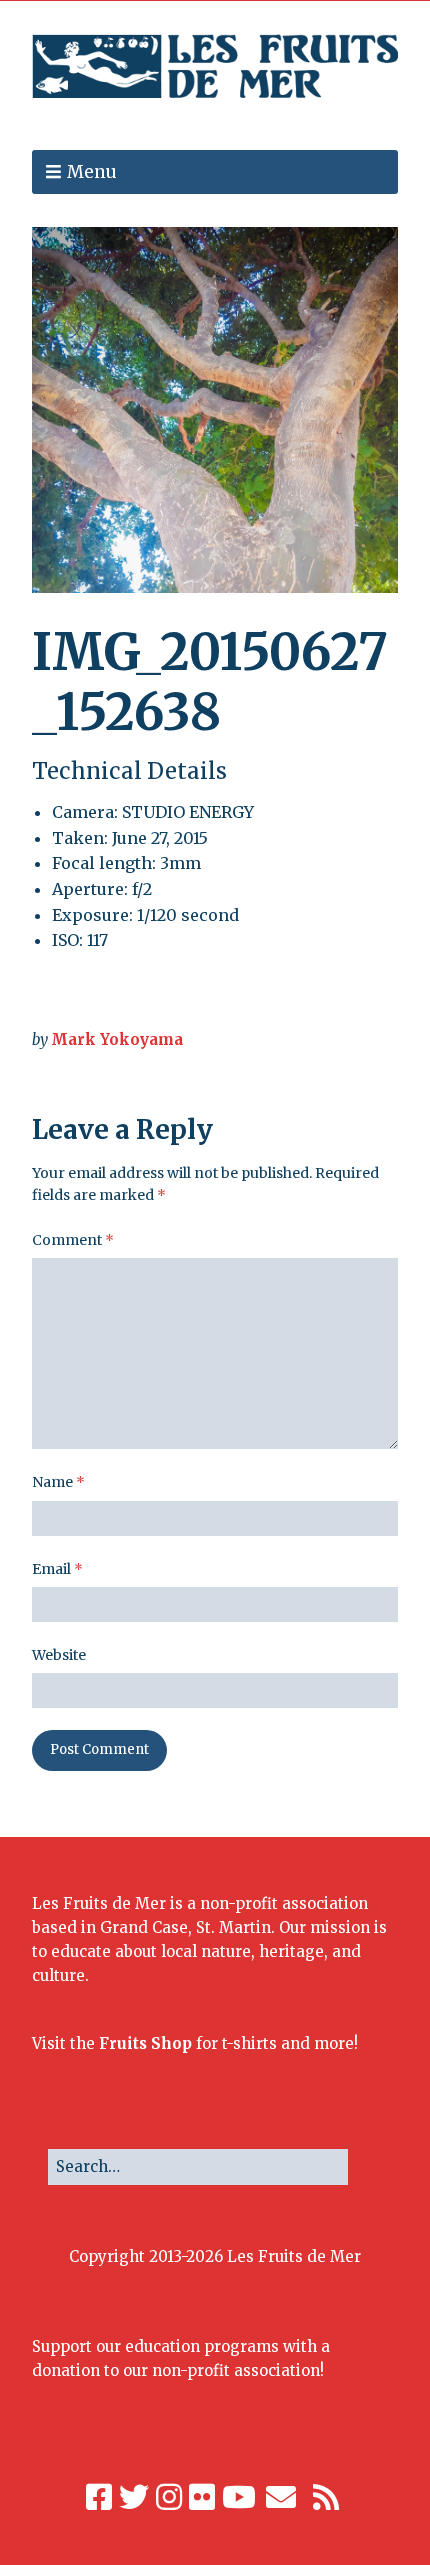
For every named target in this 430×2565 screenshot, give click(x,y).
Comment (73, 1240)
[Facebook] (99, 2497)
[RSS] (326, 2497)
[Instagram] (169, 2497)
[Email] (282, 2497)
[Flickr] (202, 2497)
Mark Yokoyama (117, 1039)
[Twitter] (134, 2497)
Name (58, 1482)
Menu (92, 172)
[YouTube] (239, 2497)
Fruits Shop (145, 2043)
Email (57, 1569)
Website (59, 1655)
